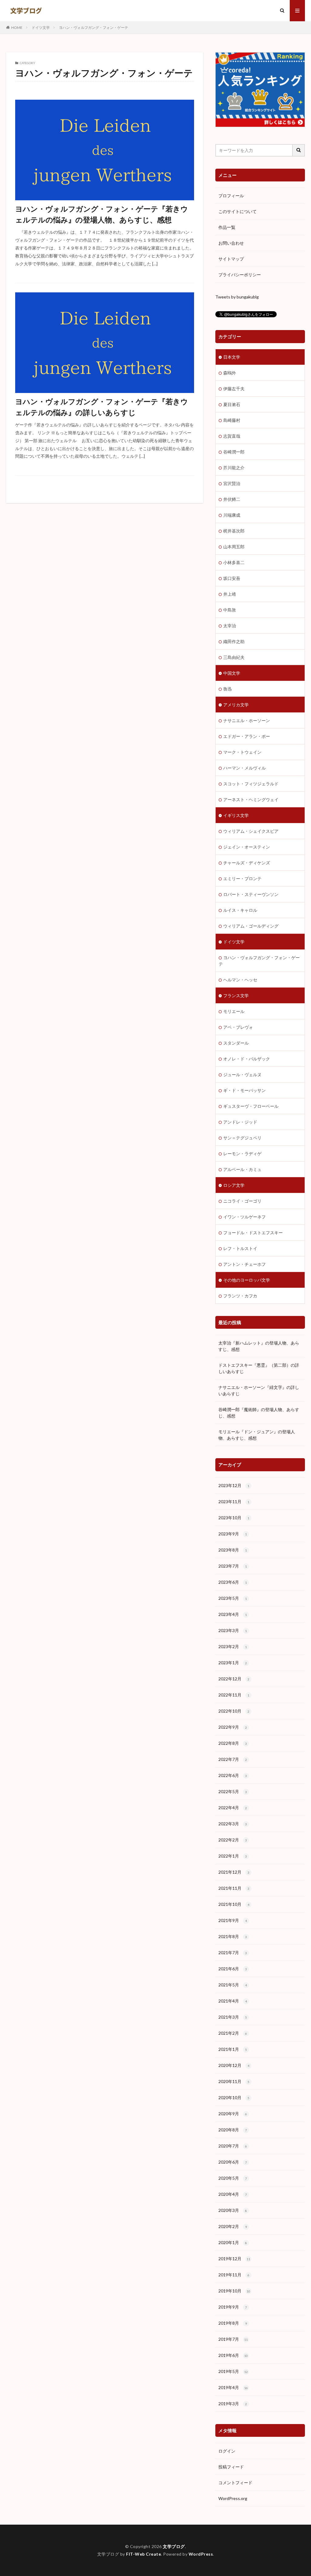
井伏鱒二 (232, 499)
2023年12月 (234, 1485)
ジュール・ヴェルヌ (242, 1074)
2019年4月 (233, 2387)
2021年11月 (234, 1888)
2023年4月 (233, 1614)
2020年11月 (234, 2081)
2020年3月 (233, 2210)
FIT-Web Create (144, 2554)
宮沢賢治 (232, 483)
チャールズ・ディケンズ (247, 863)
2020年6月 (233, 2162)
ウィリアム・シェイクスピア (251, 831)
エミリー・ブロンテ (242, 878)
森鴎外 (230, 373)
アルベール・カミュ (242, 1169)
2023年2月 (233, 1646)
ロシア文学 (234, 1185)
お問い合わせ (231, 243)
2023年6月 (233, 1582)
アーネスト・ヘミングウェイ (251, 799)
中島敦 (230, 610)
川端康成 (232, 515)
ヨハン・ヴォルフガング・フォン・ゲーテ (94, 28)
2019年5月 (233, 2371)
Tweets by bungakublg (237, 297)
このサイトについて (238, 211)
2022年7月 (233, 1759)
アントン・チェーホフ (244, 1264)
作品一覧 (227, 227)
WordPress (201, 2554)
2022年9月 (233, 1727)
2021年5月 (233, 1985)
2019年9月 (233, 2307)
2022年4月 (233, 1808)
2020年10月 (234, 2097)
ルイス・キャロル (240, 910)
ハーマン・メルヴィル (244, 768)
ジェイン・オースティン (247, 847)
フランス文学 (236, 995)
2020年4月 (233, 2194)
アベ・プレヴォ (238, 1027)
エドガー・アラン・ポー (247, 736)
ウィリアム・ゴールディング (251, 926)
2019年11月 (234, 2275)
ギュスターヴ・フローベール (251, 1106)
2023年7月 (233, 1566)
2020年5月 (233, 2178)
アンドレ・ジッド (240, 1122)
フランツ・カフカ (240, 1296)
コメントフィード (235, 2483)
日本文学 (232, 357)
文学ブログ (174, 2546)
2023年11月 (234, 1502)
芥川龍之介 (234, 468)
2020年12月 (234, 2065)
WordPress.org (233, 2498)
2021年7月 (233, 1953)
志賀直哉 (232, 436)
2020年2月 (233, 2226)
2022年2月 (233, 1840)
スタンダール (236, 1043)
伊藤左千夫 (234, 389)
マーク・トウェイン (242, 752)
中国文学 (232, 673)
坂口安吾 (232, 578)
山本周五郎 (234, 547)
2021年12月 (234, 1872)
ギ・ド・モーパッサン (244, 1090)
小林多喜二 (234, 562)
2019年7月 (233, 2339)
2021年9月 (233, 1920)
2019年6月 (233, 2355)
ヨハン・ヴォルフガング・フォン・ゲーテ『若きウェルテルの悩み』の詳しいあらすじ (102, 407)
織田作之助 (234, 641)
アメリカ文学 (236, 705)
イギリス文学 (236, 815)
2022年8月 (233, 1743)
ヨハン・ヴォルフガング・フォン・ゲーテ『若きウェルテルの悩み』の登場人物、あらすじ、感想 (102, 214)
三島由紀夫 (234, 657)
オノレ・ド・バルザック (247, 1059)
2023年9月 (233, 1534)
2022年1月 (233, 1856)
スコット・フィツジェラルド (251, 784)
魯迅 (227, 689)
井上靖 (230, 594)
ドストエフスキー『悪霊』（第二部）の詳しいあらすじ (259, 1368)
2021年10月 (234, 1904)
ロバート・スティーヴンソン (251, 894)
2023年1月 (233, 1663)
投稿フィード (231, 2467)
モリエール (234, 1011)
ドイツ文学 (41, 28)
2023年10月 (234, 1518)
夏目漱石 (232, 404)
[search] (299, 150)
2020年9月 (233, 2114)
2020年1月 (233, 2242)
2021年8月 (233, 1936)
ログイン (227, 2451)
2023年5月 (233, 1598)
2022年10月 (234, 1711)
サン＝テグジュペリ (242, 1138)
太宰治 (230, 626)
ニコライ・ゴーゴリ (242, 1201)
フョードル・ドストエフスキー (253, 1233)
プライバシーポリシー (240, 275)
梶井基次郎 (234, 531)
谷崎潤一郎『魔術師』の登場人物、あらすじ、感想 (259, 1413)
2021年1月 (233, 2049)
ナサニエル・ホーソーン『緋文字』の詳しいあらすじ (259, 1390)
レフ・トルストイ (240, 1248)
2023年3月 (233, 1630)
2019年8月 (233, 2323)
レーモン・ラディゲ (242, 1154)
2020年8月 (233, 2130)
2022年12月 (234, 1679)
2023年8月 (233, 1550)
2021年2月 (233, 2033)
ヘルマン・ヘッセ (240, 980)
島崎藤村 (232, 420)
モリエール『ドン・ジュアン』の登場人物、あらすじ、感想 (257, 1435)
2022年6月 (233, 1775)
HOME (17, 28)
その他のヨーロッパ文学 (247, 1280)
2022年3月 (233, 1824)
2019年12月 (234, 2259)
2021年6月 (233, 1969)
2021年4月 (233, 2001)
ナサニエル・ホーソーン (247, 720)
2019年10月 (234, 2291)
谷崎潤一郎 (234, 452)
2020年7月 (233, 2146)
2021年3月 (233, 2017)
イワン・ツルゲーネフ (244, 1217)
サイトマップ (231, 259)
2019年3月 (233, 2404)
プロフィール (231, 196)
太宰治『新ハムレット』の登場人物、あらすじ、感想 (259, 1346)
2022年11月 (234, 1695)
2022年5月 (233, 1791)
